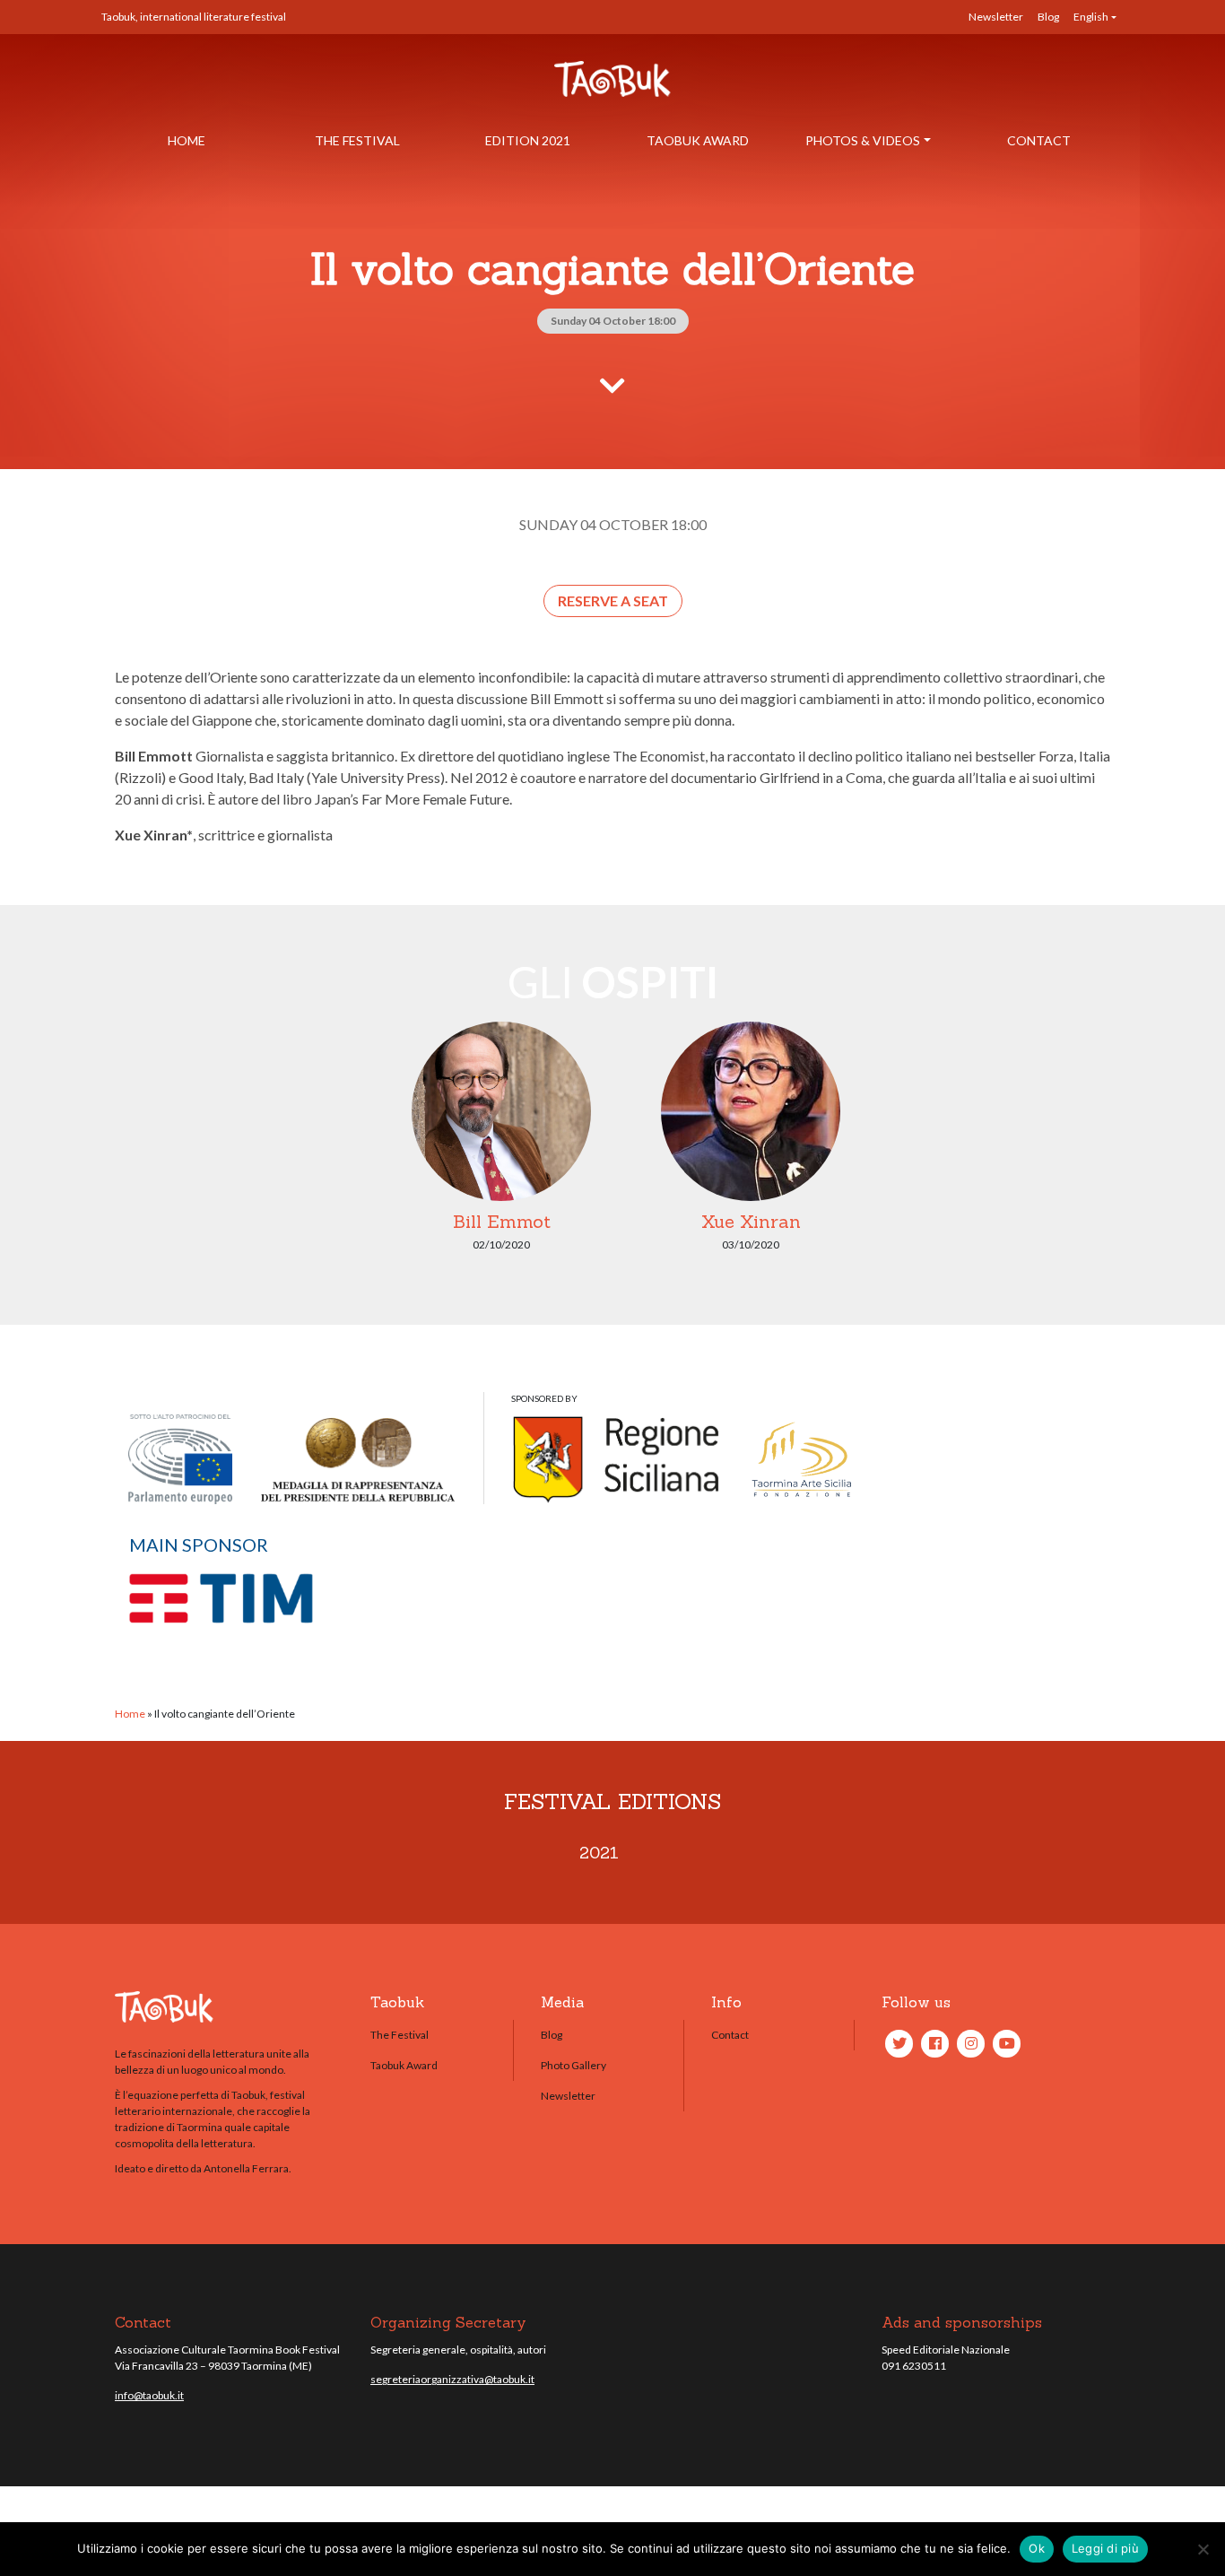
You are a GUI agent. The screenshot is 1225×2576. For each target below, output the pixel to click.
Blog (1048, 17)
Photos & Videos (863, 140)
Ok (1037, 2548)
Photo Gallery (573, 2065)
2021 (599, 1853)
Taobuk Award (698, 140)
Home (187, 140)
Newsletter (996, 17)
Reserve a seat (613, 600)
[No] (1203, 2549)
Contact (1039, 140)
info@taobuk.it (149, 2395)
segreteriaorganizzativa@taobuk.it (452, 2379)
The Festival (357, 140)
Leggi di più (1105, 2548)
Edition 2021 (528, 140)
